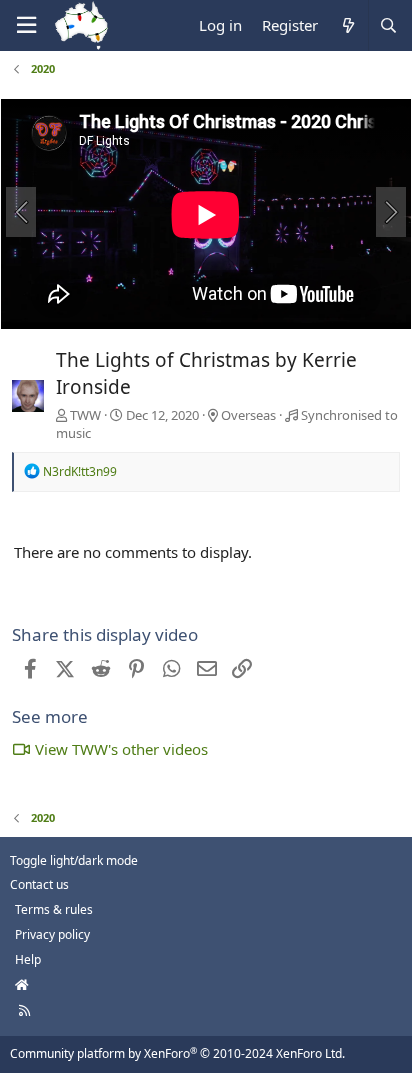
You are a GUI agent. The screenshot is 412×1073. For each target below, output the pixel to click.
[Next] (391, 212)
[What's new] (347, 25)
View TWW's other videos (121, 749)
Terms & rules (54, 909)
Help (28, 959)
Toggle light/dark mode (74, 860)
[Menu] (26, 25)
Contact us (39, 884)
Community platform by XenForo (177, 1053)
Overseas (248, 415)
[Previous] (21, 212)
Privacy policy (52, 934)
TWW (85, 415)
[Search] (388, 25)
